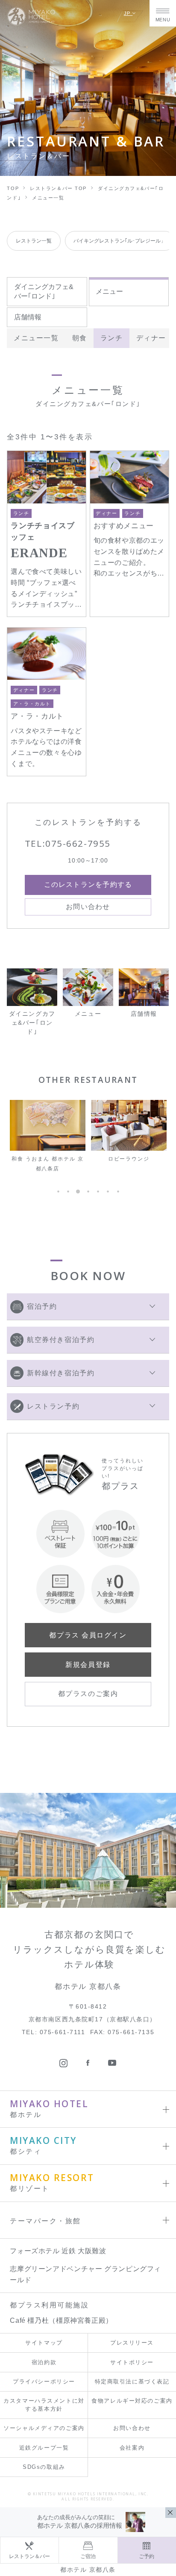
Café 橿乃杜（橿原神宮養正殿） (61, 2320)
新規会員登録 (88, 1665)
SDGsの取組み (44, 2467)
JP (128, 13)
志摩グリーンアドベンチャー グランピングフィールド (85, 2274)
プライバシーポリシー (44, 2382)
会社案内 (132, 2448)
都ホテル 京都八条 (88, 2570)
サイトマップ (44, 2343)
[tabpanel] (48, 1137)
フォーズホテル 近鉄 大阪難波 (58, 2251)
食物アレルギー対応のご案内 (132, 2401)
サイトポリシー (132, 2362)
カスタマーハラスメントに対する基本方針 (44, 2405)
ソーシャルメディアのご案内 (44, 2428)
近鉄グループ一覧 (44, 2448)
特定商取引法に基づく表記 (132, 2382)
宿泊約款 (44, 2362)
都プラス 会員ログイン (88, 1635)
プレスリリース (132, 2343)
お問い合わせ (132, 2428)
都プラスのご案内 (88, 1694)
